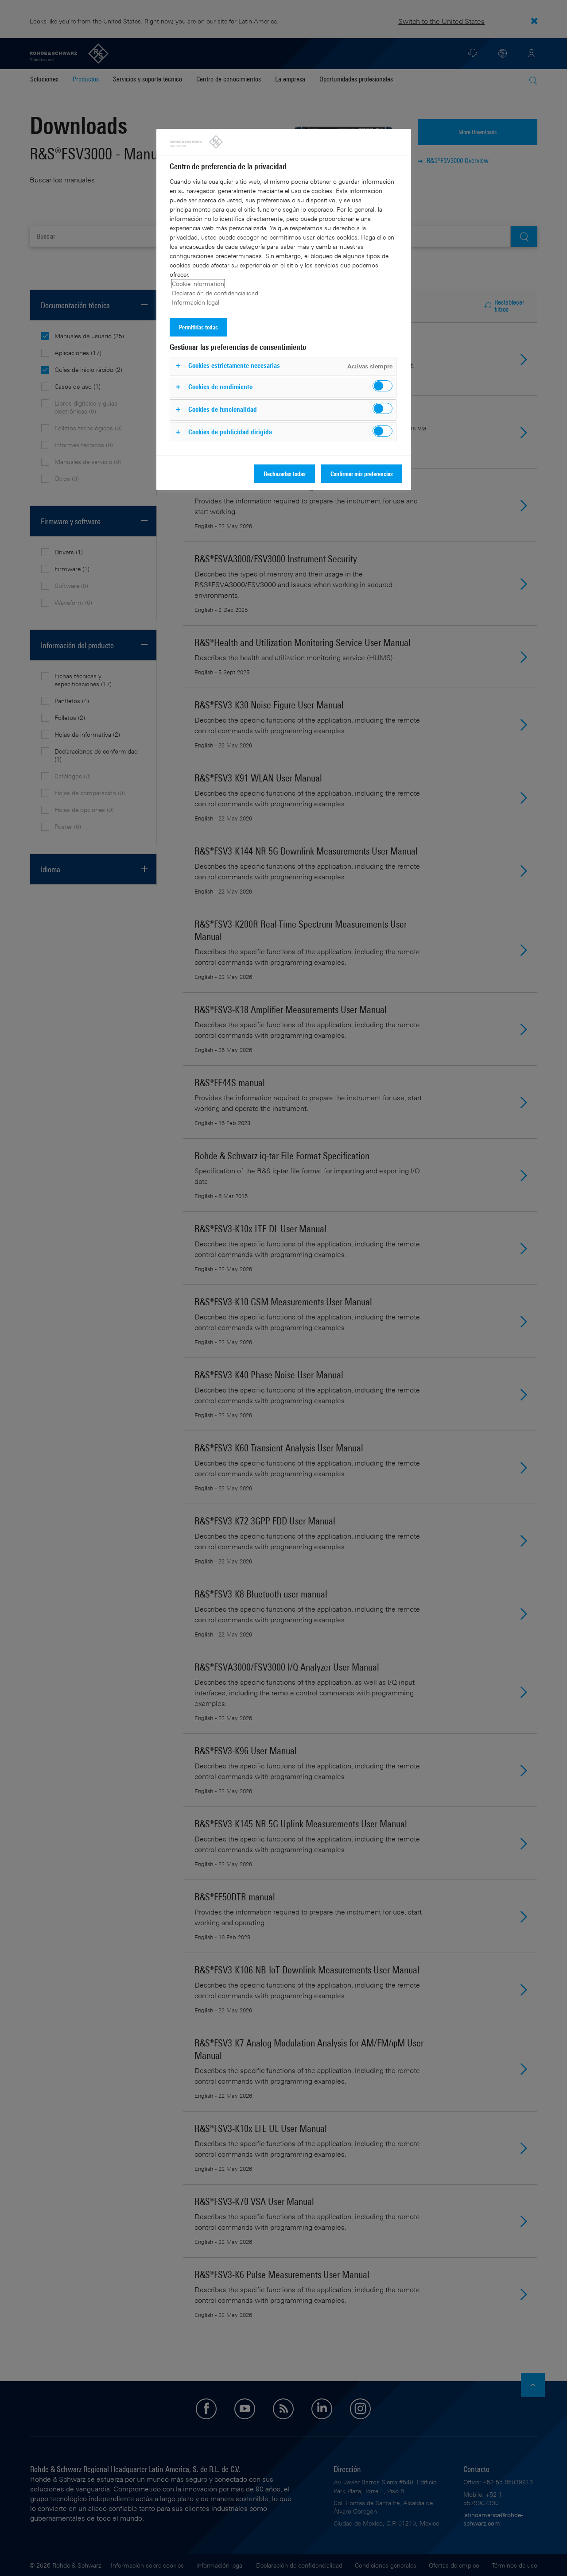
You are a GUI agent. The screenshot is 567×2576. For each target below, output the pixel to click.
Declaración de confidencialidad (215, 293)
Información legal (196, 302)
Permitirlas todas (198, 327)
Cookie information (198, 284)
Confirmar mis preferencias (362, 474)
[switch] (383, 386)
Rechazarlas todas (285, 474)
